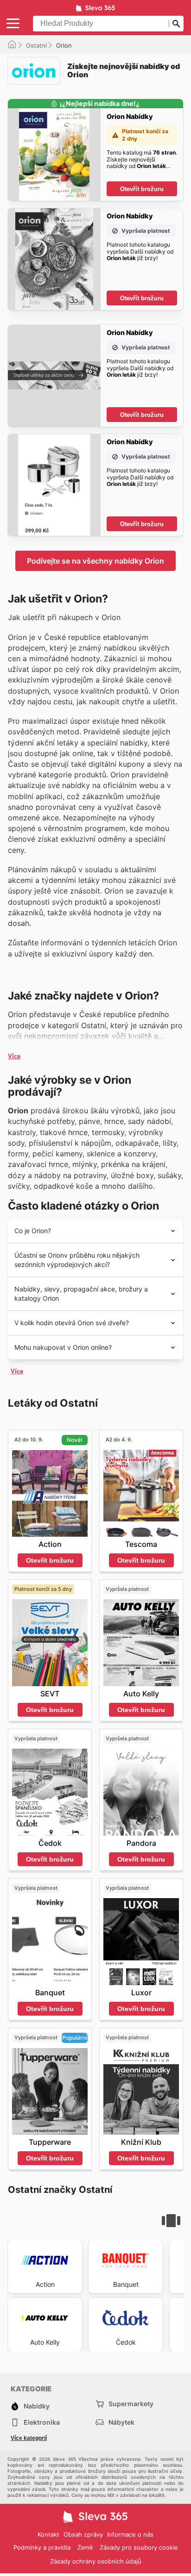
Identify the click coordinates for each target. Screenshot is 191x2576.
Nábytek (121, 2422)
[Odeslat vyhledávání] (176, 24)
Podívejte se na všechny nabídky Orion (95, 561)
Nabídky (37, 2406)
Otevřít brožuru (142, 189)
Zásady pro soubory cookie (139, 2547)
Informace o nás (130, 2534)
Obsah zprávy (83, 2534)
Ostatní (36, 45)
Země (85, 2548)
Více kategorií (29, 2438)
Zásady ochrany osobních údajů (96, 2561)
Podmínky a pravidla (42, 2547)
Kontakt (48, 2534)
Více (14, 1056)
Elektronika (42, 2422)
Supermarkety (131, 2404)
